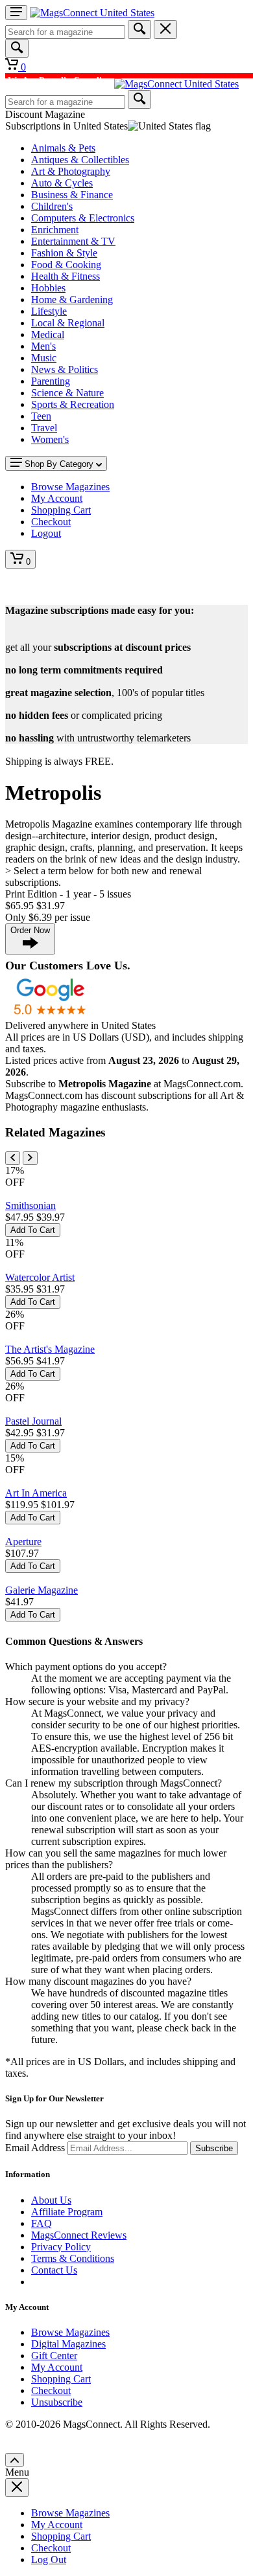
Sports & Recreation (73, 404)
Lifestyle (49, 311)
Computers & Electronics (83, 218)
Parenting (51, 381)
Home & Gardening (72, 299)
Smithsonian (30, 1205)
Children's (52, 206)
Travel (44, 428)
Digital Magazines (68, 2344)
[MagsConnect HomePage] (92, 13)
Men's (43, 346)
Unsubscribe (57, 2402)
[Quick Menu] (16, 13)
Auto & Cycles (62, 183)
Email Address (35, 2148)
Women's (50, 439)
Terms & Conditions (73, 2258)
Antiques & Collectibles (80, 160)
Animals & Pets (63, 148)
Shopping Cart (61, 2379)
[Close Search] (165, 29)
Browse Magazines (70, 2332)
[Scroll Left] (13, 1158)
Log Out (49, 2559)
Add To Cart (33, 1230)
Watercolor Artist (40, 1277)
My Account (57, 2367)
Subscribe (214, 2148)
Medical (48, 334)
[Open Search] (17, 48)
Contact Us (54, 2270)
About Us (51, 2200)
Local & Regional (68, 323)
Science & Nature (67, 393)
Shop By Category (59, 464)
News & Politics (65, 369)
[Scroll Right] (30, 1158)
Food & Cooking (66, 265)
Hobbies (48, 288)
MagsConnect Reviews (79, 2235)
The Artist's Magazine (50, 1349)
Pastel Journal (33, 1421)
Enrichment (55, 230)
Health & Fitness (66, 276)
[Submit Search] (139, 29)
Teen (41, 416)
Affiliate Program (67, 2212)
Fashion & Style (64, 253)
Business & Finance (72, 195)
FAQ (42, 2223)
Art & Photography (71, 171)
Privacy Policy (61, 2247)
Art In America (36, 1493)
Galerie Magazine (42, 1590)
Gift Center (54, 2356)
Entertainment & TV (73, 241)
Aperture (23, 1542)
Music (44, 358)
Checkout (51, 2390)
